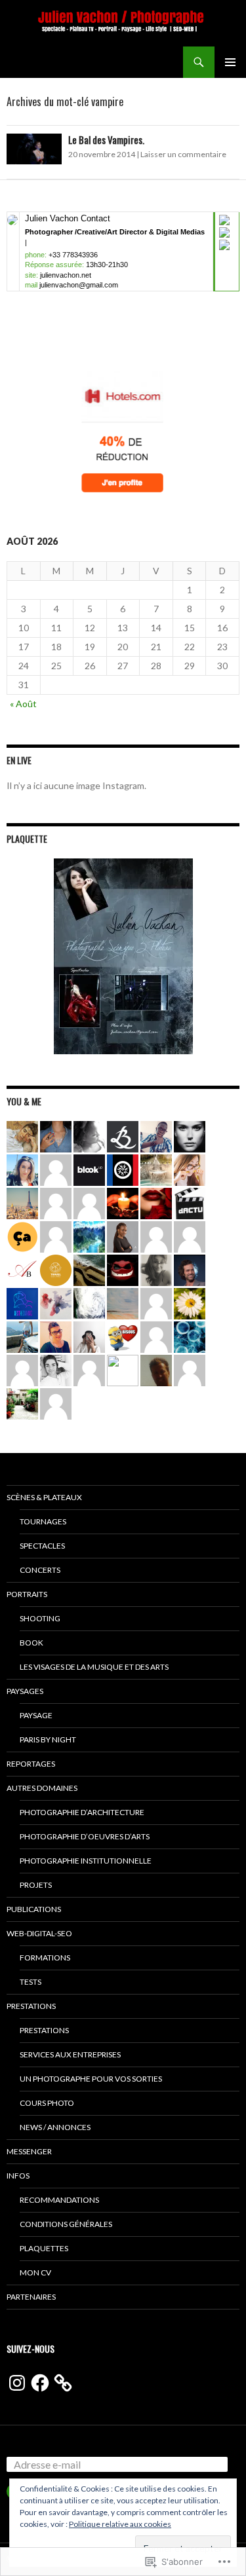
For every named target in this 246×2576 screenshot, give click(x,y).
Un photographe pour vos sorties (91, 2079)
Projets (36, 1885)
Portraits (27, 1594)
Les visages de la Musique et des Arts (94, 1667)
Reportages (31, 1764)
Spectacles (42, 1546)
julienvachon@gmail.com (79, 285)
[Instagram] (17, 2383)
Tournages (43, 1521)
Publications (34, 1909)
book (31, 1643)
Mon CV (35, 2272)
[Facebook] (40, 2383)
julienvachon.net (66, 275)
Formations (45, 1958)
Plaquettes (44, 2248)
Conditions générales (66, 2224)
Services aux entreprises (70, 2054)
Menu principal (230, 62)
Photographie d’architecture (82, 1812)
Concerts (40, 1570)
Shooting (40, 1618)
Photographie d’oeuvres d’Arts (85, 1836)
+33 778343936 (73, 255)
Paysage (36, 1715)
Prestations (31, 2006)
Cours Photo (47, 2103)
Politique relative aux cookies (120, 2524)
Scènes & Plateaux (44, 1497)
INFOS (18, 2176)
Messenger (29, 2151)
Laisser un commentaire (183, 154)
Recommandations (59, 2200)
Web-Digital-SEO (39, 1933)
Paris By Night (48, 1739)
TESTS (31, 1982)
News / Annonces (55, 2127)
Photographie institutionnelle (86, 1861)
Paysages (25, 1691)
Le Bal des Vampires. (106, 139)
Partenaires (31, 2297)
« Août (23, 704)
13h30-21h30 (107, 265)
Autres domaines (42, 1788)
